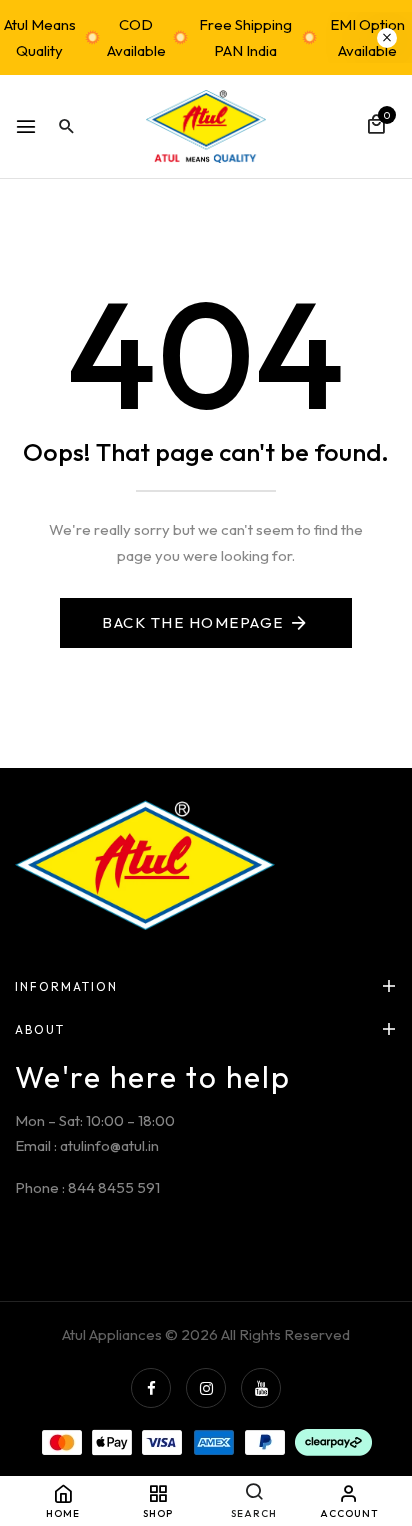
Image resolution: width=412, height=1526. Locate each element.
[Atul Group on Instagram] (206, 1388)
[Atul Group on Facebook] (151, 1388)
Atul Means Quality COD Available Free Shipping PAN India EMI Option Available (204, 37)
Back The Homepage (193, 622)
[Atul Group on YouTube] (261, 1388)
